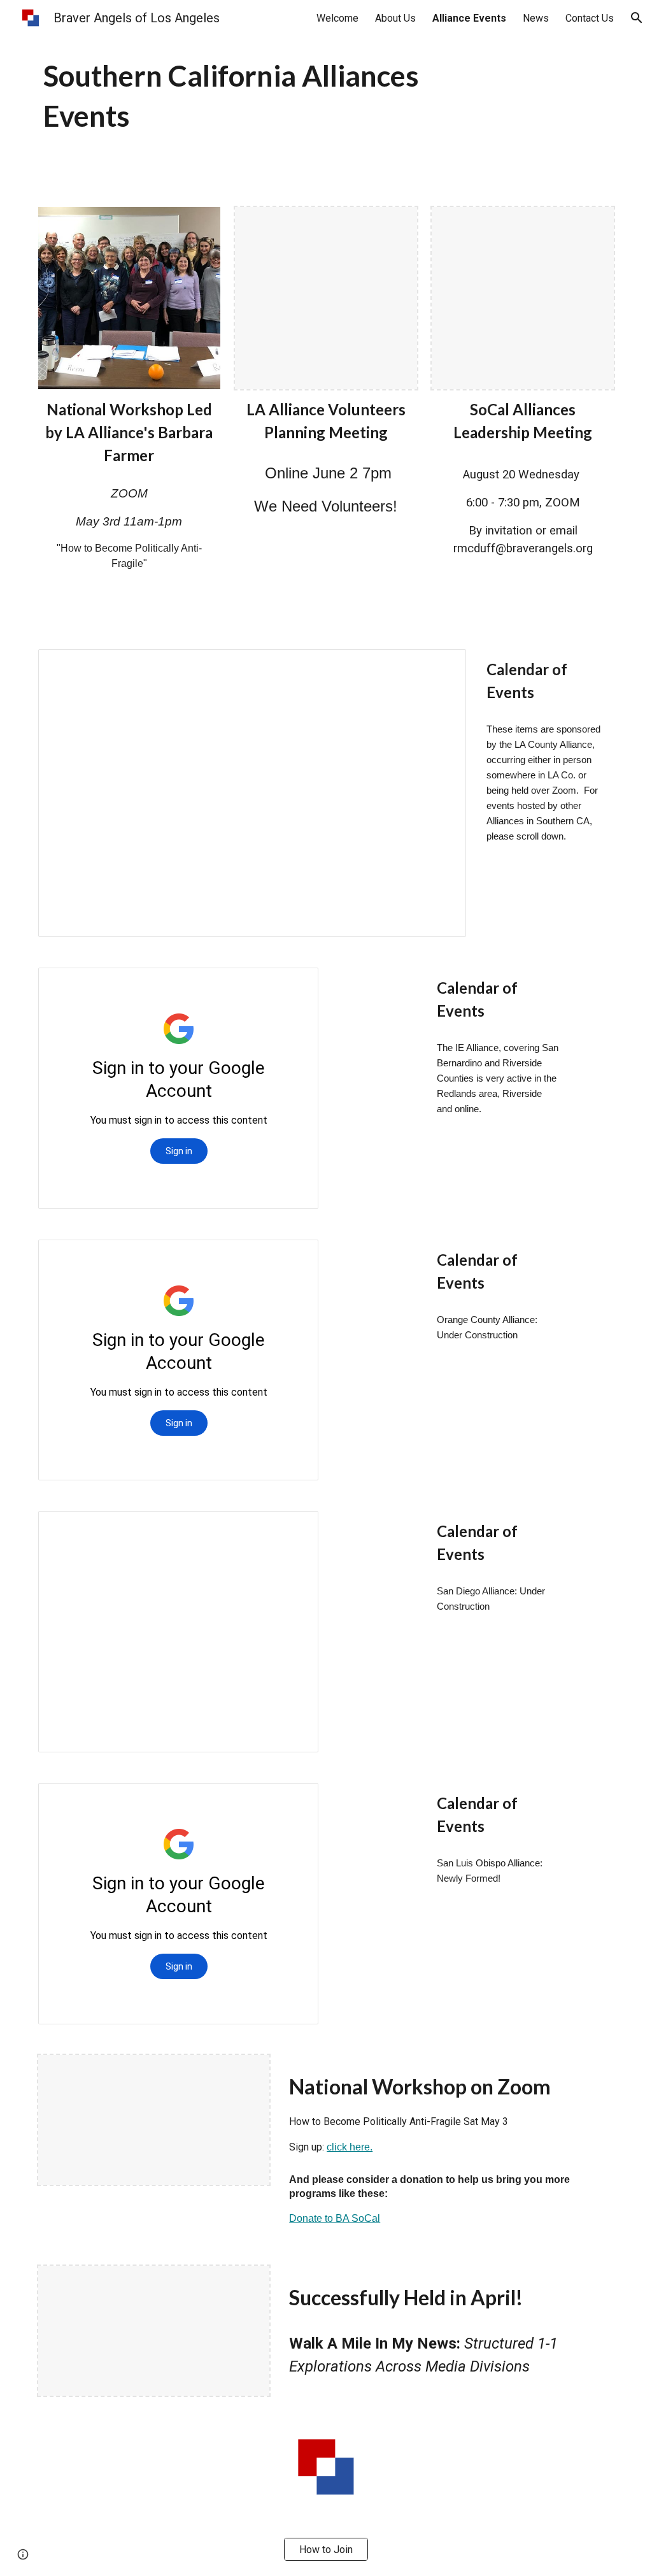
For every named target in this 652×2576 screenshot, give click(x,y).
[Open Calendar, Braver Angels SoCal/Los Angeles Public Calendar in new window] (442, 666)
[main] (277, 96)
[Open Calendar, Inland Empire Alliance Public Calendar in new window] (294, 984)
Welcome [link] (337, 18)
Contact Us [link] (590, 18)
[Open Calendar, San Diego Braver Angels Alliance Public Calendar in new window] (294, 1528)
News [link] (536, 18)
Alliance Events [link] (469, 18)
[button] (637, 18)
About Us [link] (395, 18)
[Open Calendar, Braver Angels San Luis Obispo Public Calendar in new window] (294, 1800)
